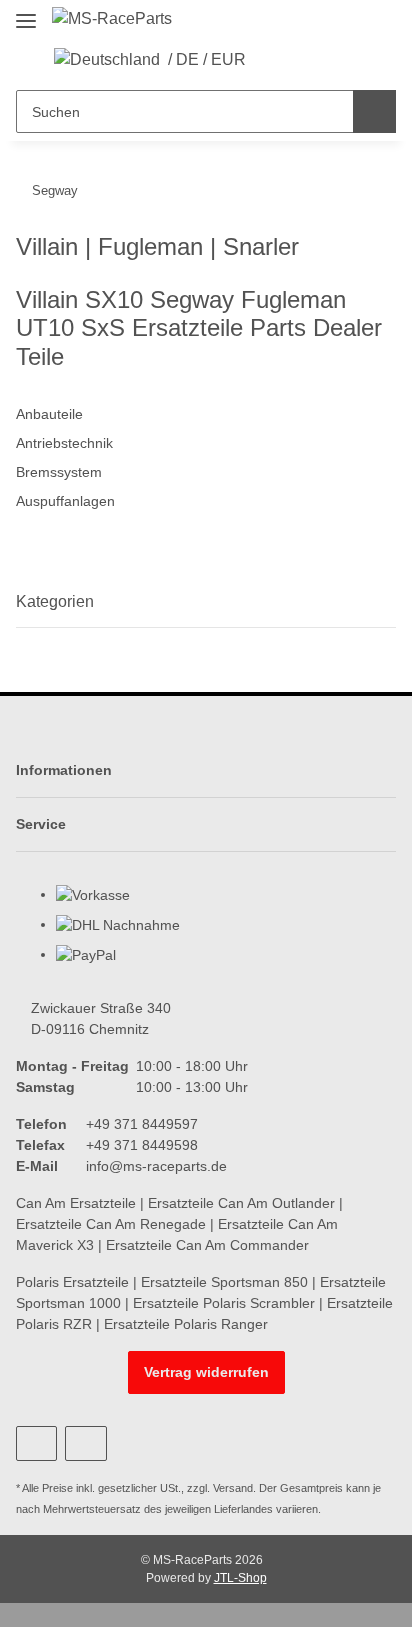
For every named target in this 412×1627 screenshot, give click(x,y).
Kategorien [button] (55, 601)
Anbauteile (49, 414)
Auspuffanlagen (65, 501)
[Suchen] (374, 111)
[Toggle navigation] (26, 12)
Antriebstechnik (64, 443)
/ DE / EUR (207, 59)
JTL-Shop (240, 1578)
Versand (233, 1488)
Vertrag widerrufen (206, 1372)
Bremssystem (59, 472)
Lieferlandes (243, 1509)
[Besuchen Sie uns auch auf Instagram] (85, 1443)
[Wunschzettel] (305, 60)
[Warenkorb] (336, 60)
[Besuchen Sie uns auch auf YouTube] (36, 1443)
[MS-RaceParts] (112, 19)
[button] (274, 60)
